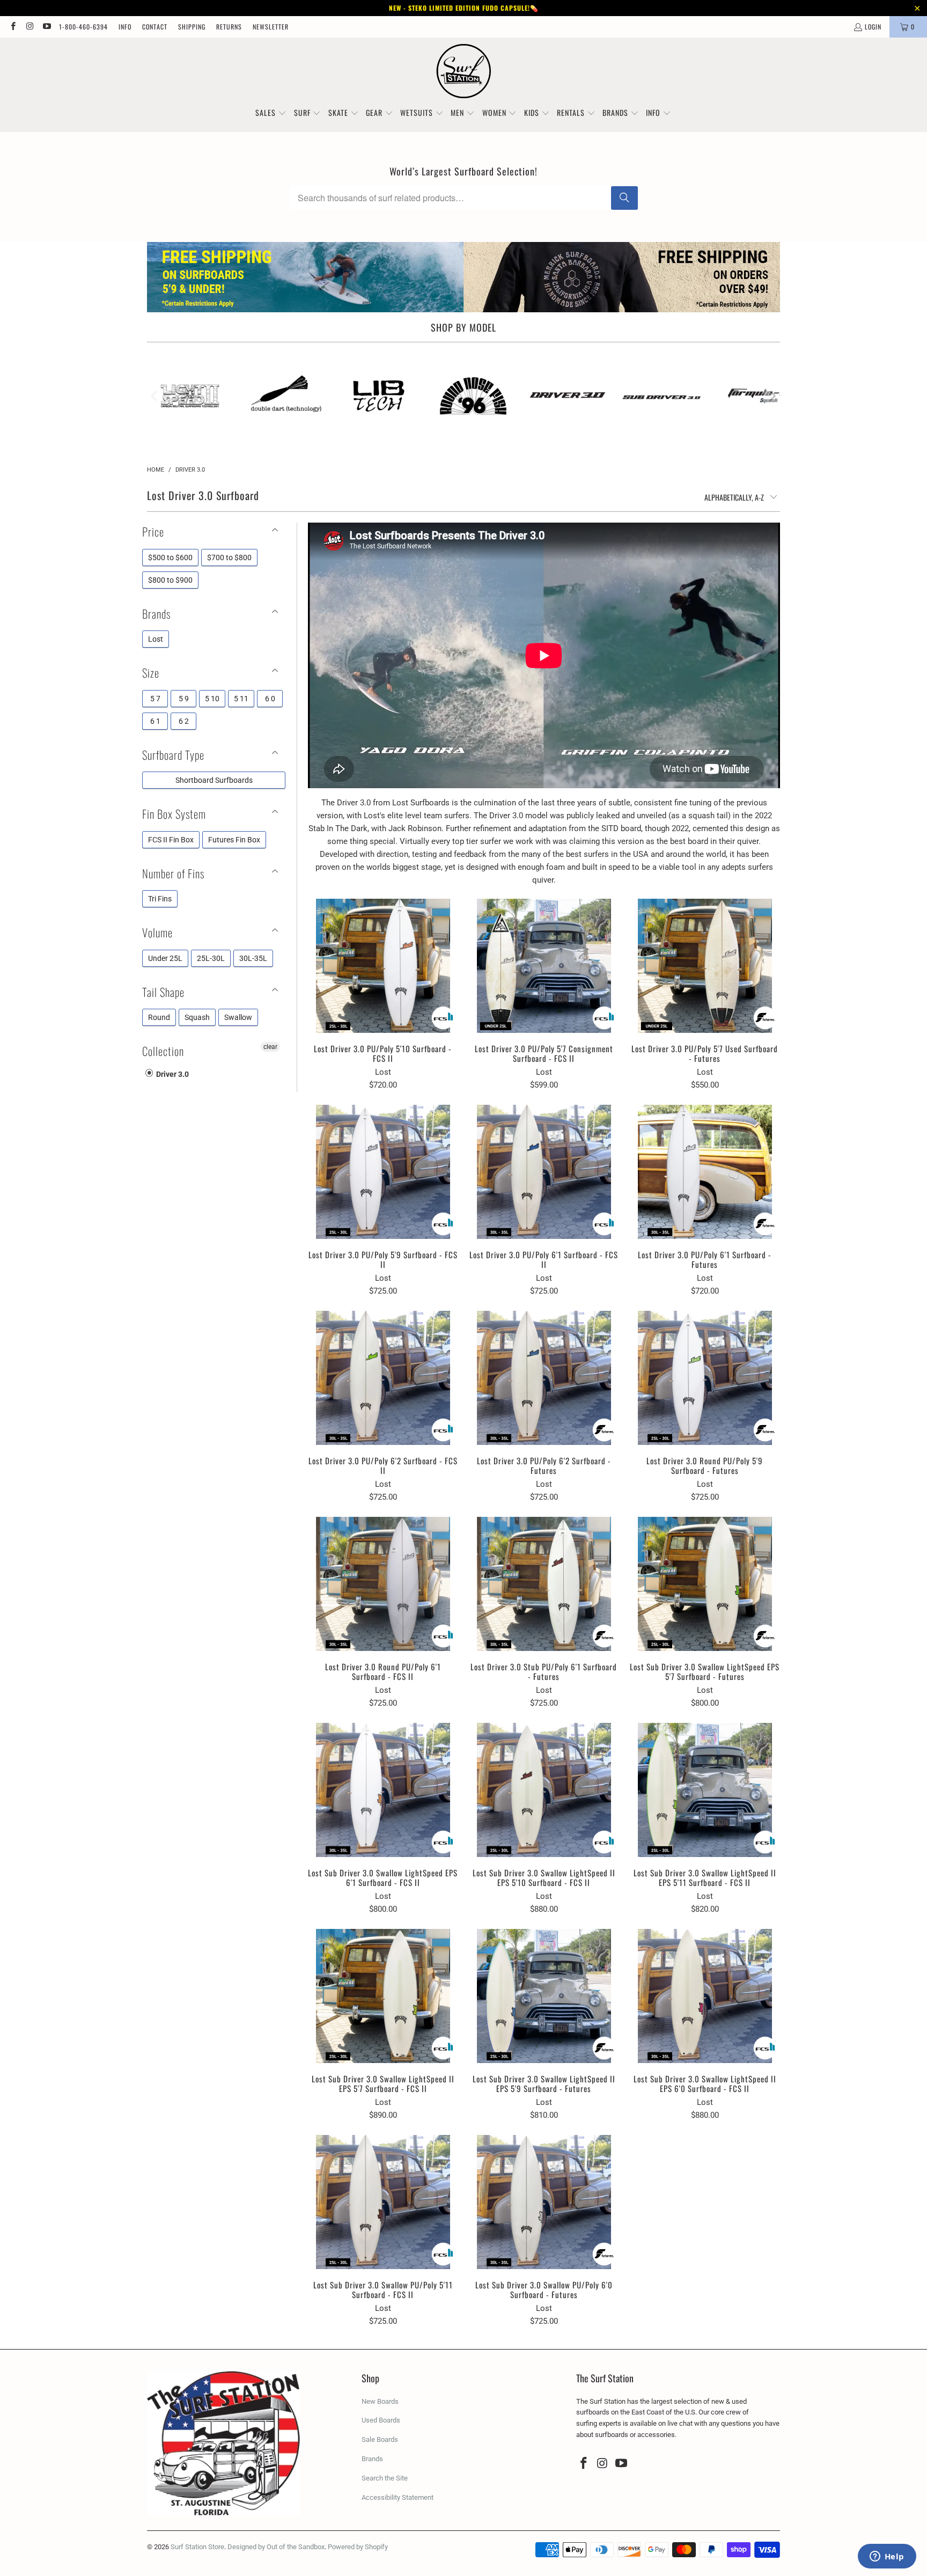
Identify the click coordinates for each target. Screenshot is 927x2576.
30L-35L (253, 958)
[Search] (624, 198)
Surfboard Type (173, 755)
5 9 (184, 699)
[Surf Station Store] (464, 71)
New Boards (380, 2401)
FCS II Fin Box (171, 840)
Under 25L (165, 958)
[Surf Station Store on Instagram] (29, 27)
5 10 (212, 699)
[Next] (772, 396)
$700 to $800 (229, 557)
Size (151, 673)
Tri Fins (160, 899)
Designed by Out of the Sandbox (276, 2547)
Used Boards (381, 2420)
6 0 (270, 699)
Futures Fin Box (234, 840)
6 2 (184, 721)
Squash (197, 1017)
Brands (156, 614)
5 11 (241, 699)
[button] (271, 113)
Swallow (238, 1017)
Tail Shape (163, 992)
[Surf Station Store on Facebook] (13, 27)
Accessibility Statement (398, 2497)
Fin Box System (174, 814)
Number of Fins (173, 873)
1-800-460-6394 (83, 27)
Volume (157, 932)
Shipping (192, 27)
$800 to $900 (170, 580)
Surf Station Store (197, 2547)
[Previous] (155, 396)
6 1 (155, 721)
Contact (155, 27)
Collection (163, 1051)
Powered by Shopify (358, 2547)
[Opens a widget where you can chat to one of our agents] (887, 2557)
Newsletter (271, 27)
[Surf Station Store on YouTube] (46, 27)
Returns (229, 27)
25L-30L (211, 958)
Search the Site (385, 2478)
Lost (156, 639)
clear (270, 1047)
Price (153, 531)
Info (125, 27)
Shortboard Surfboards (214, 780)
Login (873, 27)
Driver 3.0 (172, 1074)
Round (159, 1017)
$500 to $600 (170, 557)
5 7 (155, 699)
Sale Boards (380, 2439)
